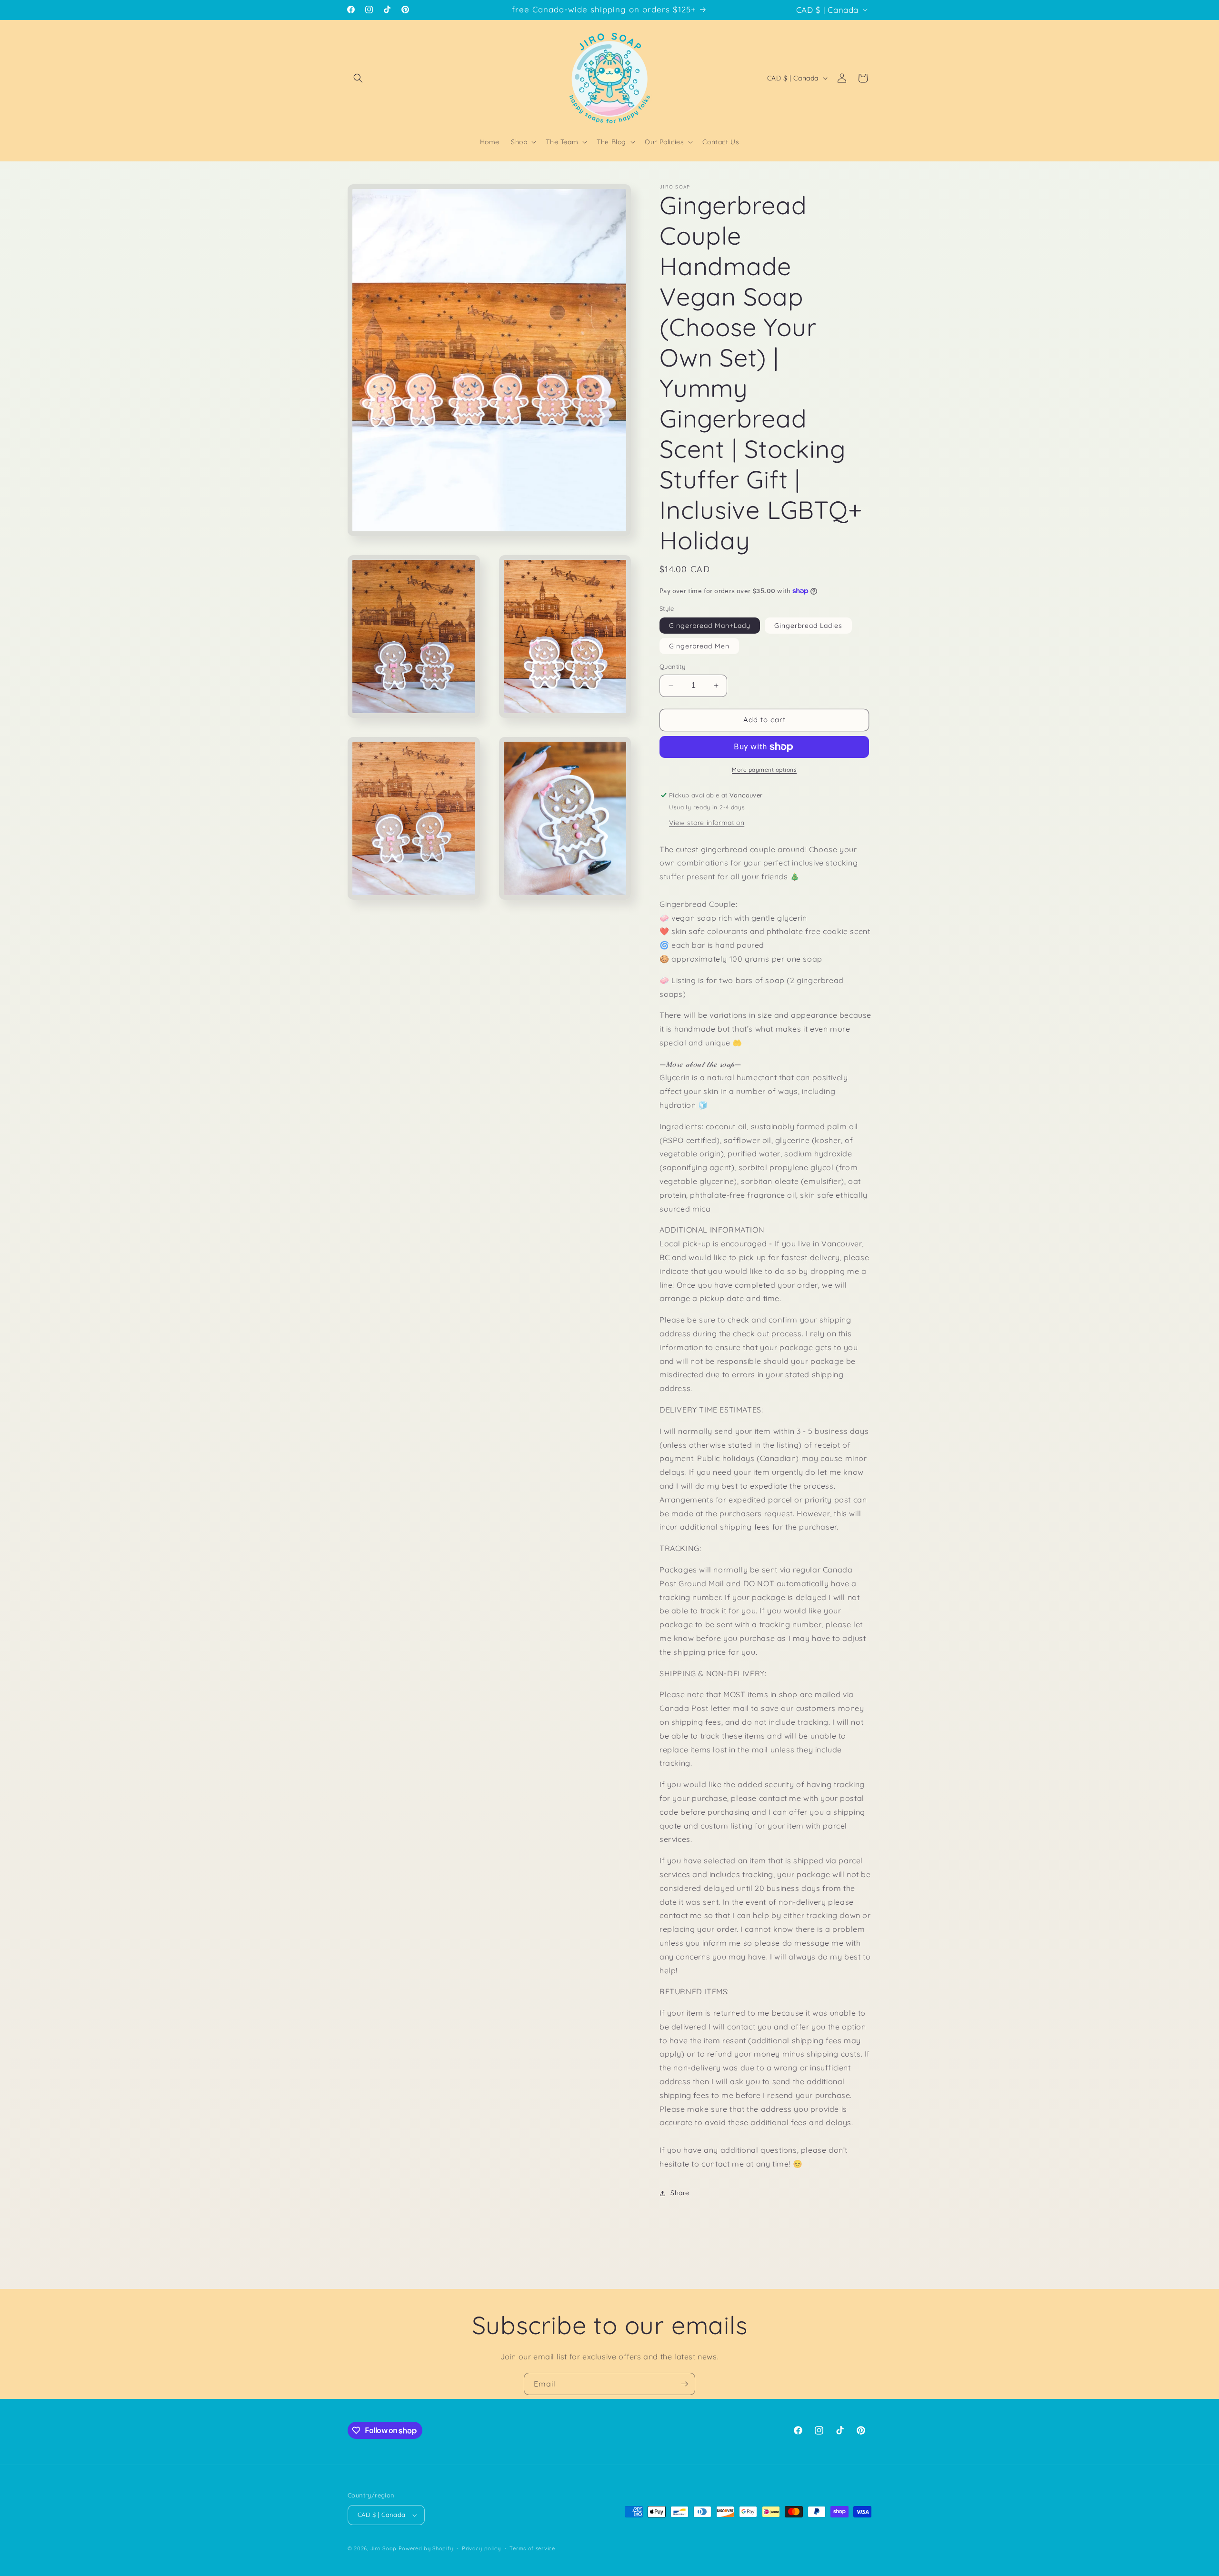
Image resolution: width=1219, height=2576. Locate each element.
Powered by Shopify (426, 2548)
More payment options (764, 770)
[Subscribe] (684, 2384)
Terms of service (532, 2548)
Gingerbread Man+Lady (710, 626)
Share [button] (680, 2193)
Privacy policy (481, 2548)
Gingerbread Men (699, 646)
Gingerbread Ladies (808, 626)
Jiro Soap (384, 2548)
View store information (707, 823)
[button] (358, 78)
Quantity (672, 666)
